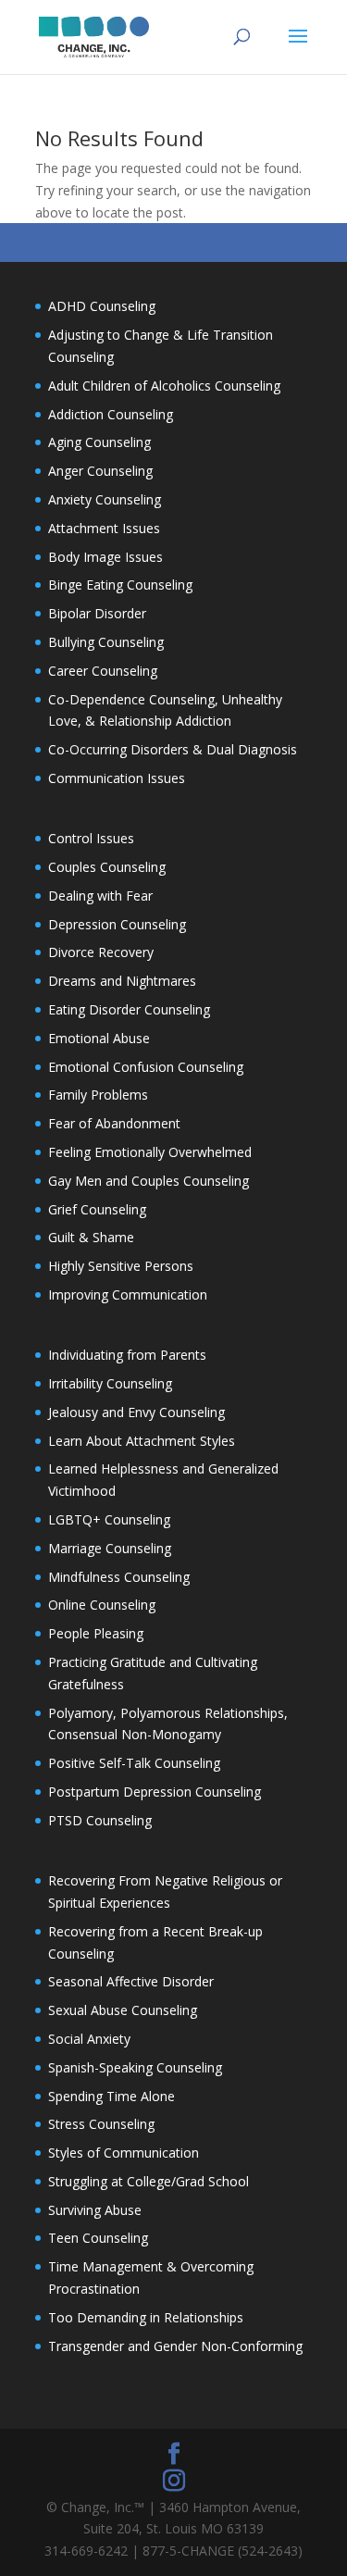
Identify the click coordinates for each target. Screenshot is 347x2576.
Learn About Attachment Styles (142, 1441)
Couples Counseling (107, 867)
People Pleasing (96, 1633)
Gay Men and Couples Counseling (149, 1181)
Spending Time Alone (112, 2096)
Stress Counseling (101, 2124)
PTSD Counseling (100, 1820)
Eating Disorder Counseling (129, 1009)
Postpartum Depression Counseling (155, 1792)
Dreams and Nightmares (122, 981)
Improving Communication (128, 1294)
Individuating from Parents (127, 1355)
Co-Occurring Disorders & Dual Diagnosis (173, 749)
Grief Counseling (97, 1209)
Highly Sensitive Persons (121, 1266)
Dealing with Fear (100, 896)
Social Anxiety (89, 2039)
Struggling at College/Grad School (149, 2181)
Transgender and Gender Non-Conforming (175, 2346)
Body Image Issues (105, 557)
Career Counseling (103, 671)
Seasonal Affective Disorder (131, 1981)
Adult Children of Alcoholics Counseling (164, 386)
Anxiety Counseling (105, 499)
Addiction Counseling (111, 414)
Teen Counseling (98, 2238)
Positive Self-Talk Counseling (134, 1763)
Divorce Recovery (101, 952)
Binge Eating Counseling (120, 585)
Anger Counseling (100, 471)
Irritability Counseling (110, 1383)
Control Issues (91, 838)
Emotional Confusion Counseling (146, 1067)
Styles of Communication (124, 2153)
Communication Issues (117, 778)
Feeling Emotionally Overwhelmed (150, 1152)
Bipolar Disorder (97, 613)
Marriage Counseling (110, 1548)
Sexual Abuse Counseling (123, 2010)
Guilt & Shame (91, 1237)
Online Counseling (102, 1605)
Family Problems (98, 1095)
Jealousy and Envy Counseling (136, 1412)
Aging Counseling (99, 442)
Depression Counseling (117, 924)
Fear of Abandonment (114, 1123)
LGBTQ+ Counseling (109, 1519)
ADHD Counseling (102, 306)
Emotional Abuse (99, 1038)
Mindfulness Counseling (119, 1577)
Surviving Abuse (95, 2210)
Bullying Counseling (106, 642)
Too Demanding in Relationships (146, 2317)
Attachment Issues (104, 528)
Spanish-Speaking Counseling (135, 2067)
